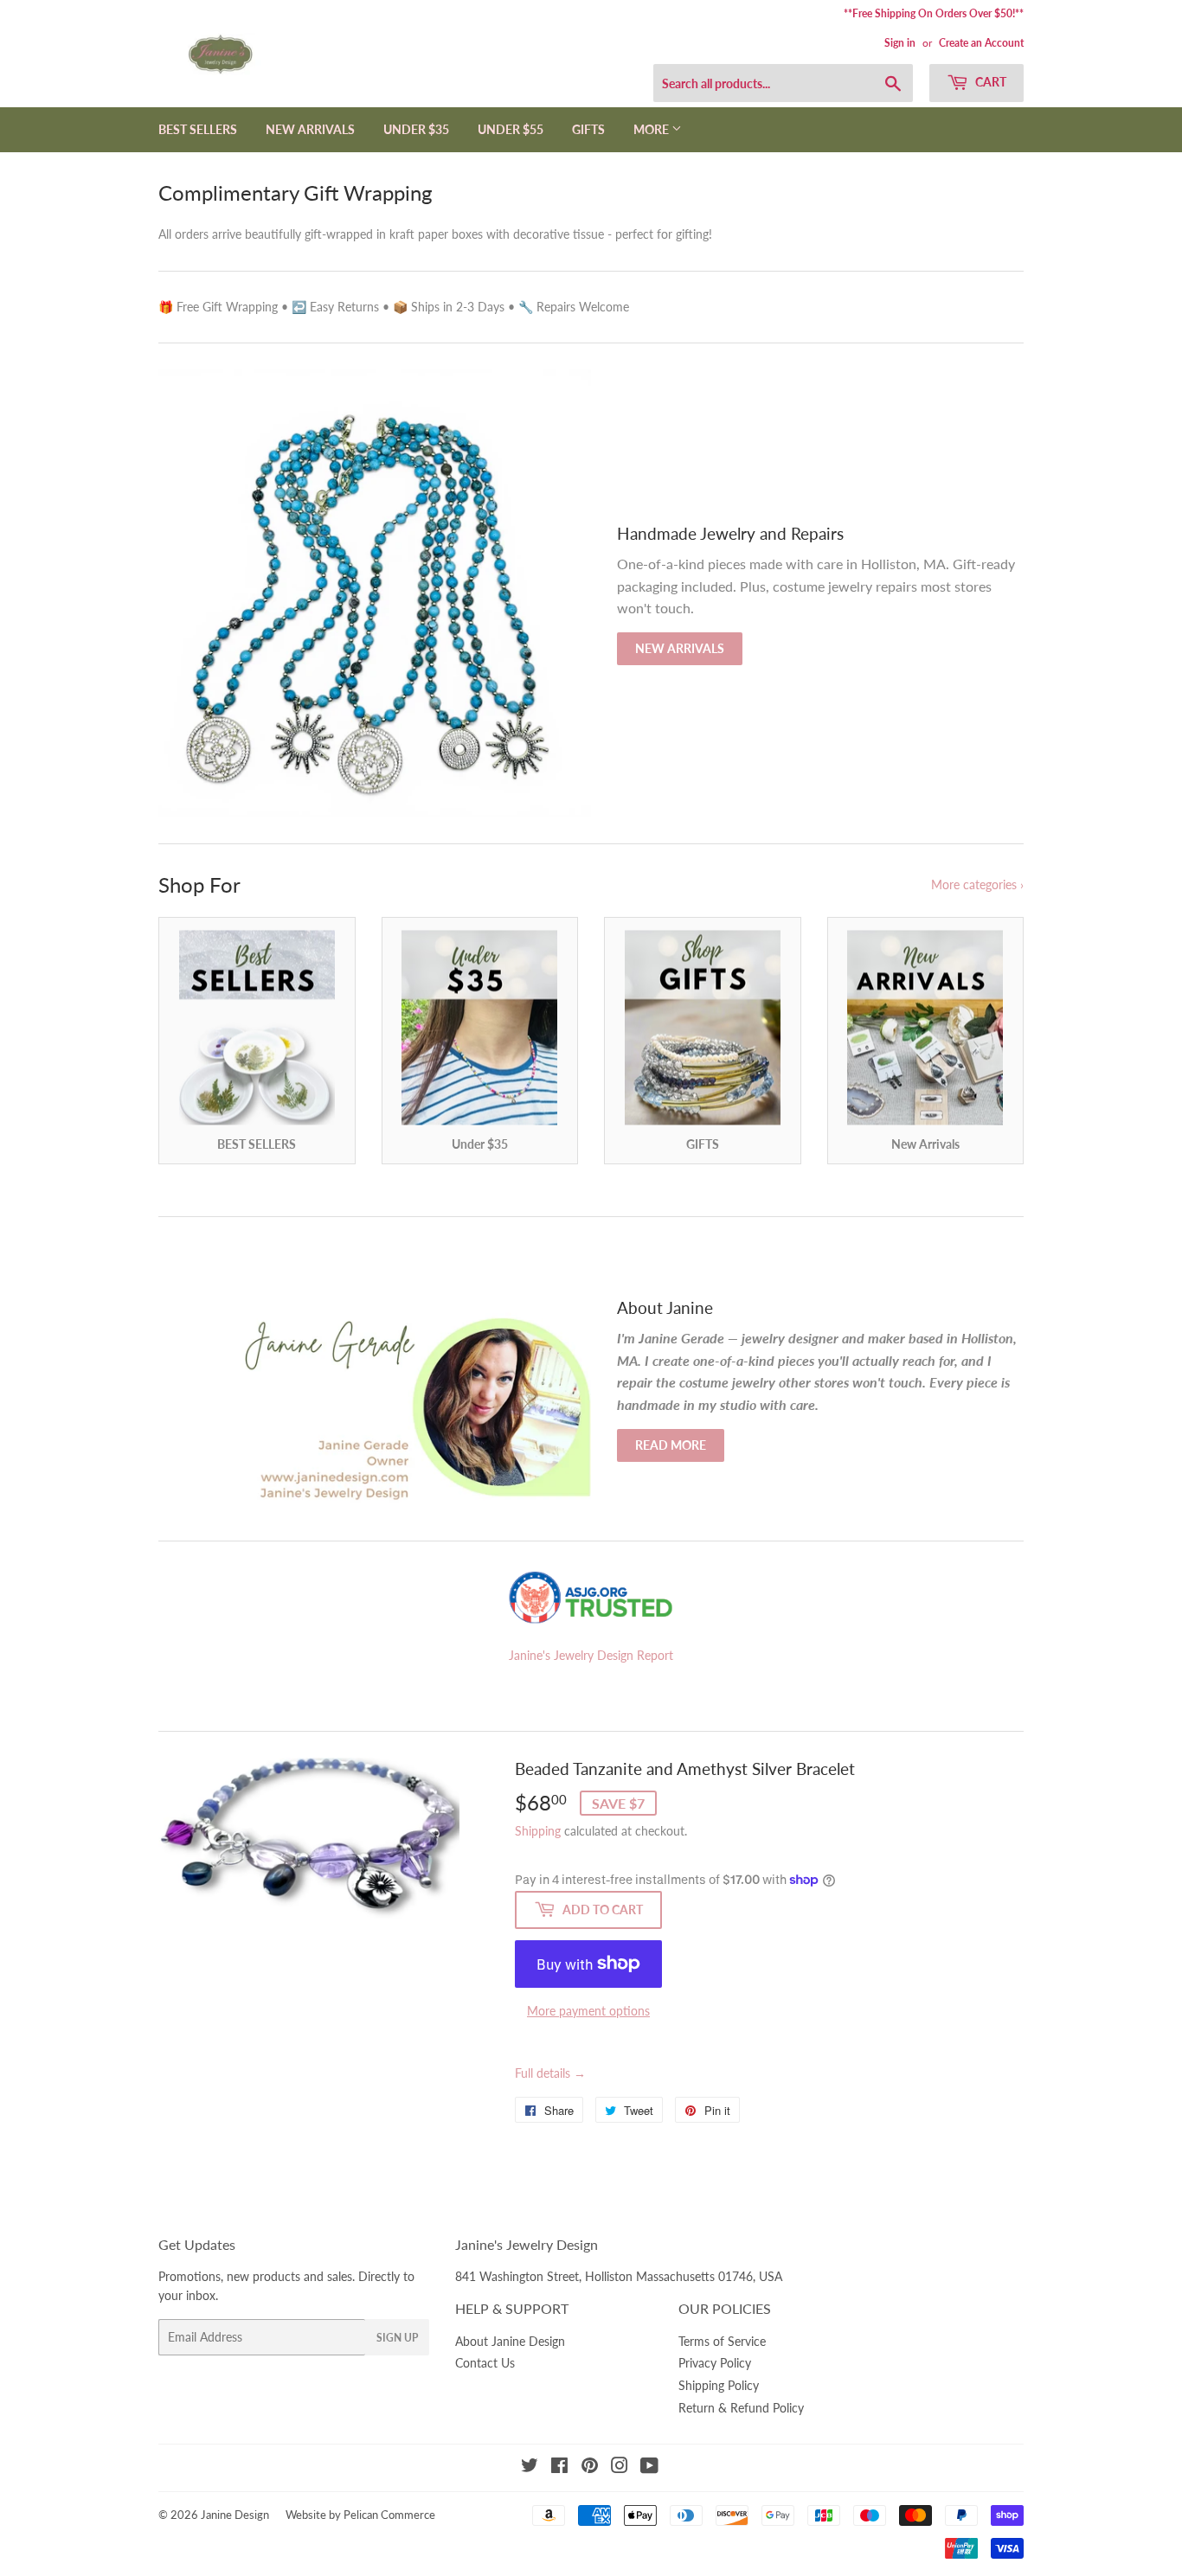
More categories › (977, 884)
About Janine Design (510, 2341)
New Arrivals (680, 648)
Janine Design (235, 2515)
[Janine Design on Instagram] (620, 2467)
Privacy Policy (715, 2363)
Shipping (538, 1831)
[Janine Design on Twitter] (530, 2467)
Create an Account (981, 43)
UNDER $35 (416, 129)
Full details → (550, 2073)
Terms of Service (722, 2341)
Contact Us (485, 2363)
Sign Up (397, 2338)
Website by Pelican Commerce (360, 2515)
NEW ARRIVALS (310, 129)
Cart (989, 82)
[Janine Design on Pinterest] (590, 2467)
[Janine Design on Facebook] (559, 2467)
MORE (652, 129)
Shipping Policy (719, 2385)
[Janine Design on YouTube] (649, 2467)
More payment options (588, 2011)
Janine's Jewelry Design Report (591, 1655)
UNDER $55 (511, 129)
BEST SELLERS (198, 129)
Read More (671, 1445)
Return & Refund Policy (741, 2408)
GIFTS (588, 129)
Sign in (900, 43)
